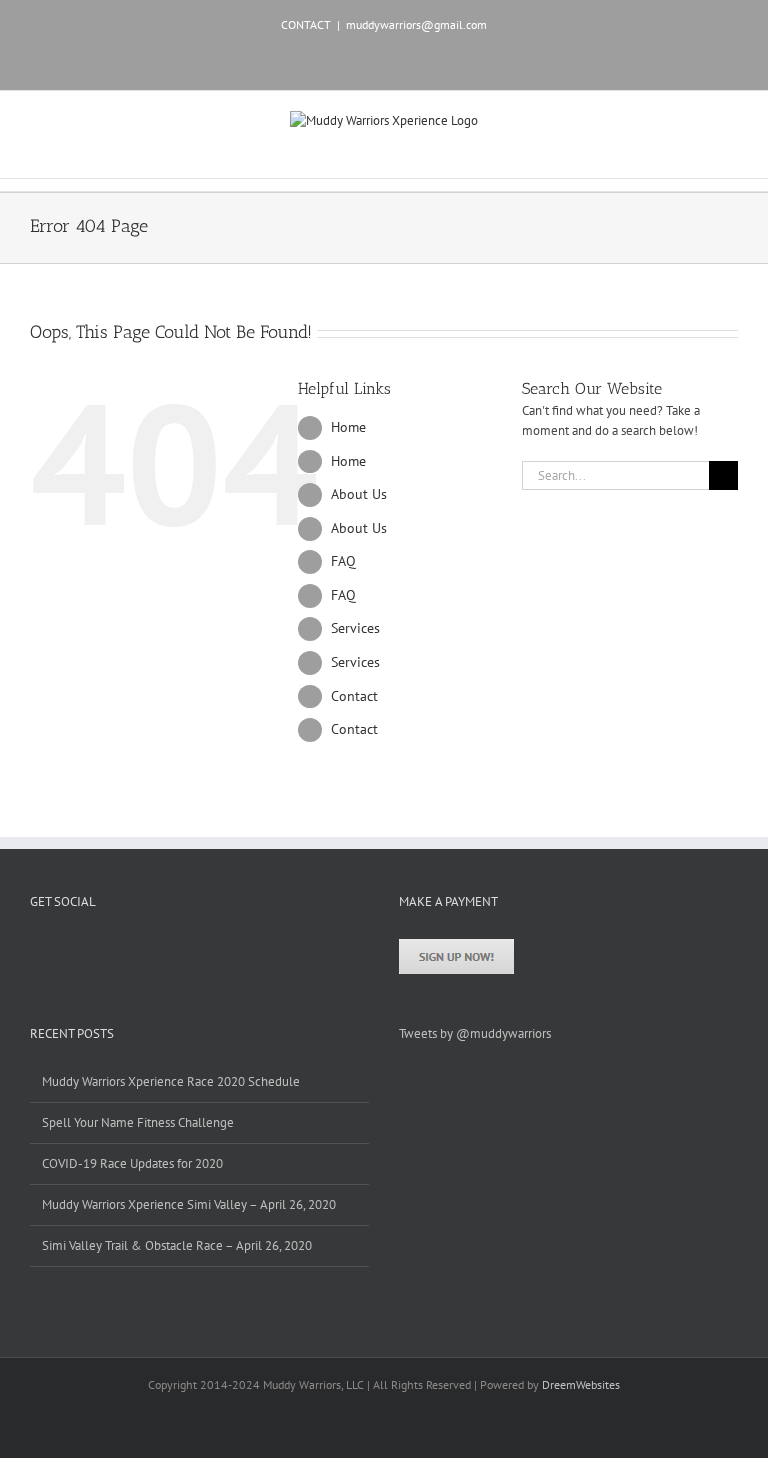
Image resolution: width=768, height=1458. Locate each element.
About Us (359, 494)
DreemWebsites (581, 1384)
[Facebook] (36, 948)
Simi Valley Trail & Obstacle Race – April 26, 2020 (177, 1245)
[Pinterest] (88, 948)
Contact (354, 696)
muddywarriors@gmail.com (416, 24)
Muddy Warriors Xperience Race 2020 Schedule (171, 1081)
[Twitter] (62, 948)
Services (355, 628)
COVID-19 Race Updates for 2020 (132, 1163)
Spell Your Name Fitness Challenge (138, 1122)
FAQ (343, 561)
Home (348, 427)
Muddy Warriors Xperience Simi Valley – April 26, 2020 (189, 1204)
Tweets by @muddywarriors (475, 1033)
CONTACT (306, 24)
